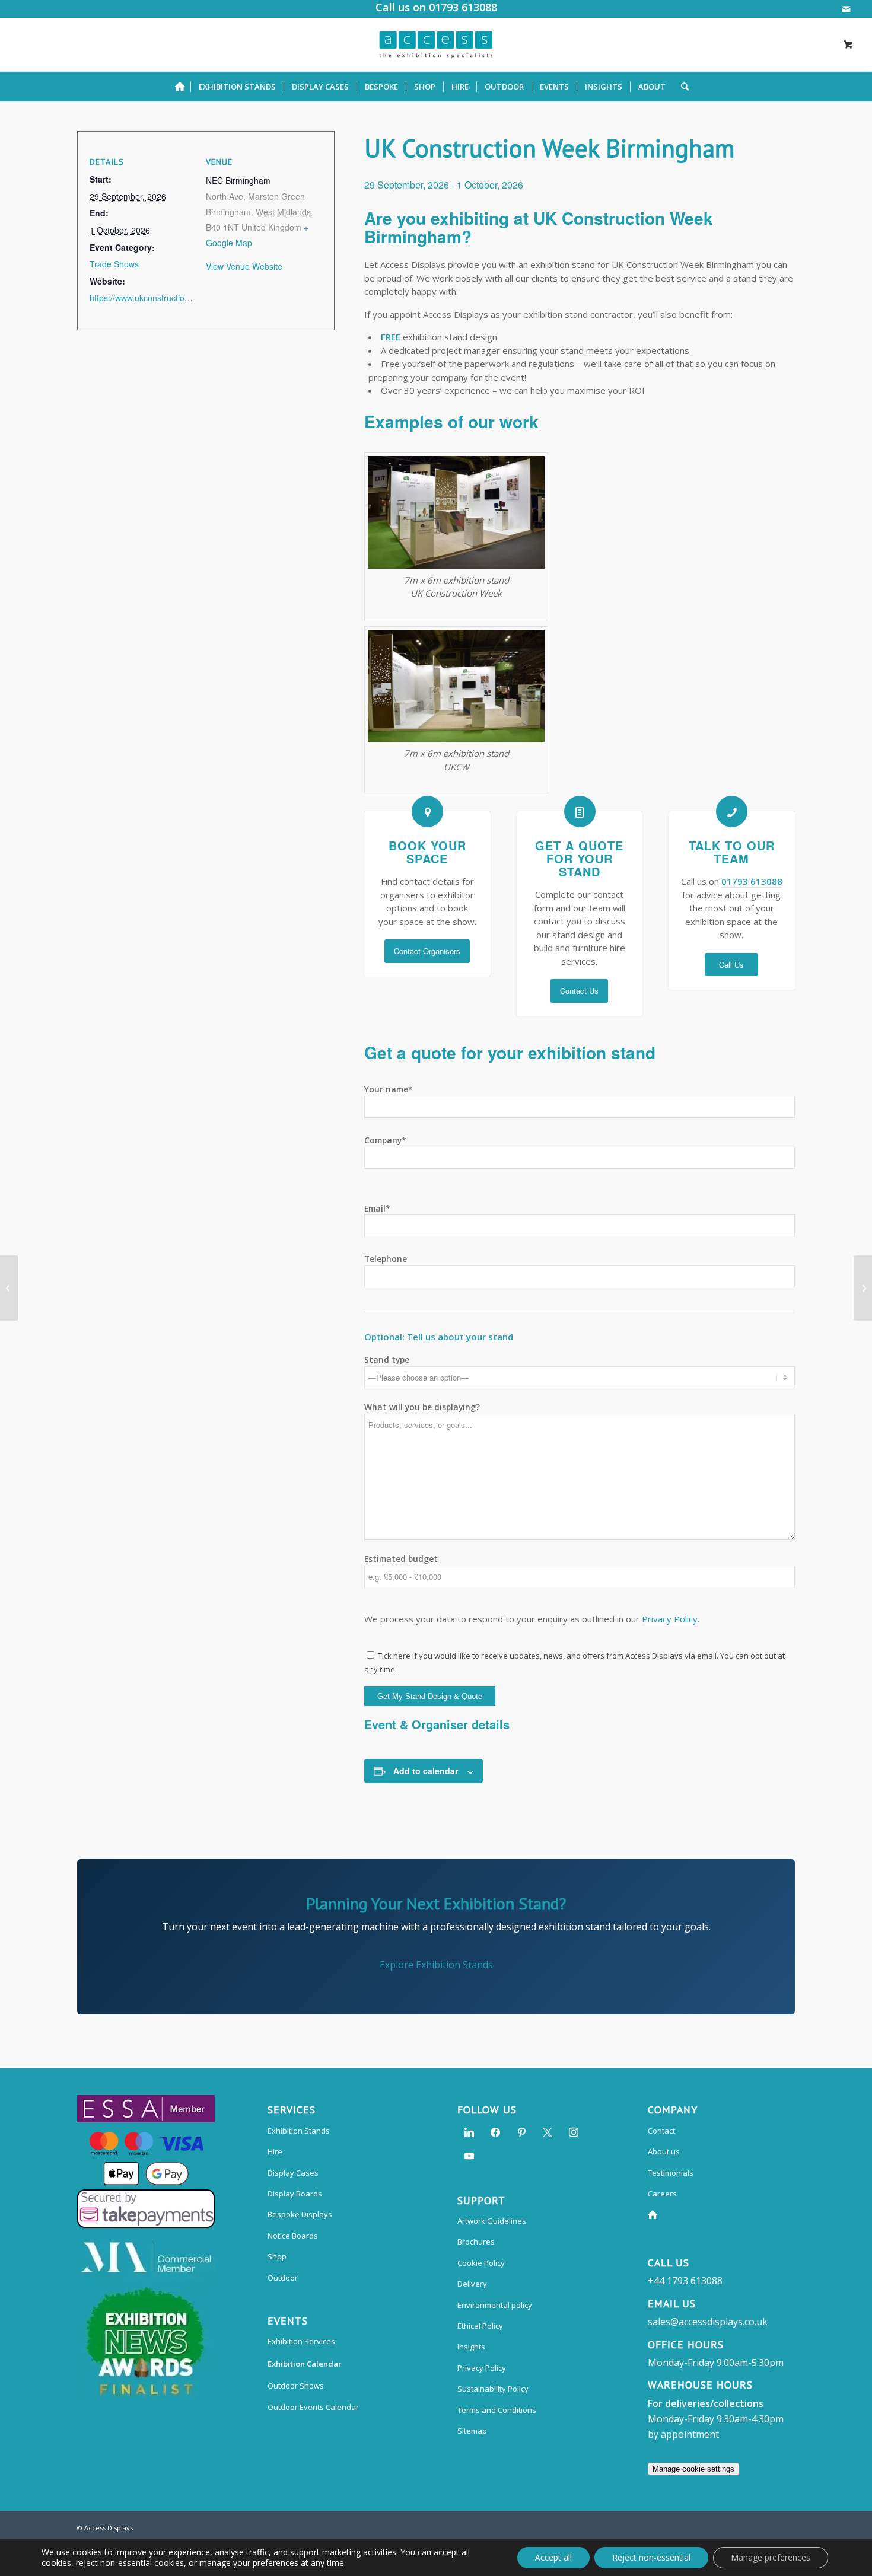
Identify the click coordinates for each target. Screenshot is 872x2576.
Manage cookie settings (693, 2469)
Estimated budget (401, 1559)
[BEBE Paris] (9, 1288)
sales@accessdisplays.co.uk (708, 2322)
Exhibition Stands (299, 2131)
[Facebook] (495, 2131)
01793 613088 (752, 881)
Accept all (553, 2557)
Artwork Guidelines (492, 2221)
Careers (662, 2194)
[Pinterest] (521, 2131)
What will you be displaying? (422, 1407)
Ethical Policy (480, 2326)
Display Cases (293, 2173)
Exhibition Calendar (305, 2364)
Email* (377, 1208)
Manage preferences (771, 2557)
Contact (661, 2131)
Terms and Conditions (497, 2410)
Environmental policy (495, 2305)
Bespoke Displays (300, 2214)
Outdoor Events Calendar (313, 2407)
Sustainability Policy (493, 2389)
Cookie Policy (481, 2263)
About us (664, 2151)
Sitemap (472, 2431)
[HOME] (183, 87)
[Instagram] (574, 2131)
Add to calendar (426, 1771)
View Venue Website (244, 266)
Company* (385, 1140)
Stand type (387, 1359)
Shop (277, 2256)
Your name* (389, 1089)
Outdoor (283, 2278)
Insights (471, 2347)
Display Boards (295, 2194)
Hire (275, 2151)
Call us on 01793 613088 (436, 7)
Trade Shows (114, 264)
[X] (548, 2131)
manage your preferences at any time (272, 2563)
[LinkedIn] (469, 2131)
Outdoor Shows (296, 2386)
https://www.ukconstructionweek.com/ (160, 298)
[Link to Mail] (846, 9)
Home (655, 2215)
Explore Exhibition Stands (436, 1965)
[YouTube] (469, 2155)
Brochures (476, 2242)
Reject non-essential (651, 2557)
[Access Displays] (436, 44)
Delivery (472, 2284)
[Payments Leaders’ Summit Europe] (863, 1288)
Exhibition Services (301, 2341)
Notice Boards (293, 2236)
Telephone (386, 1259)
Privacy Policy (670, 1619)
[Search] (681, 87)
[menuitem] (183, 87)
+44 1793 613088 (685, 2281)
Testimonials (671, 2173)
